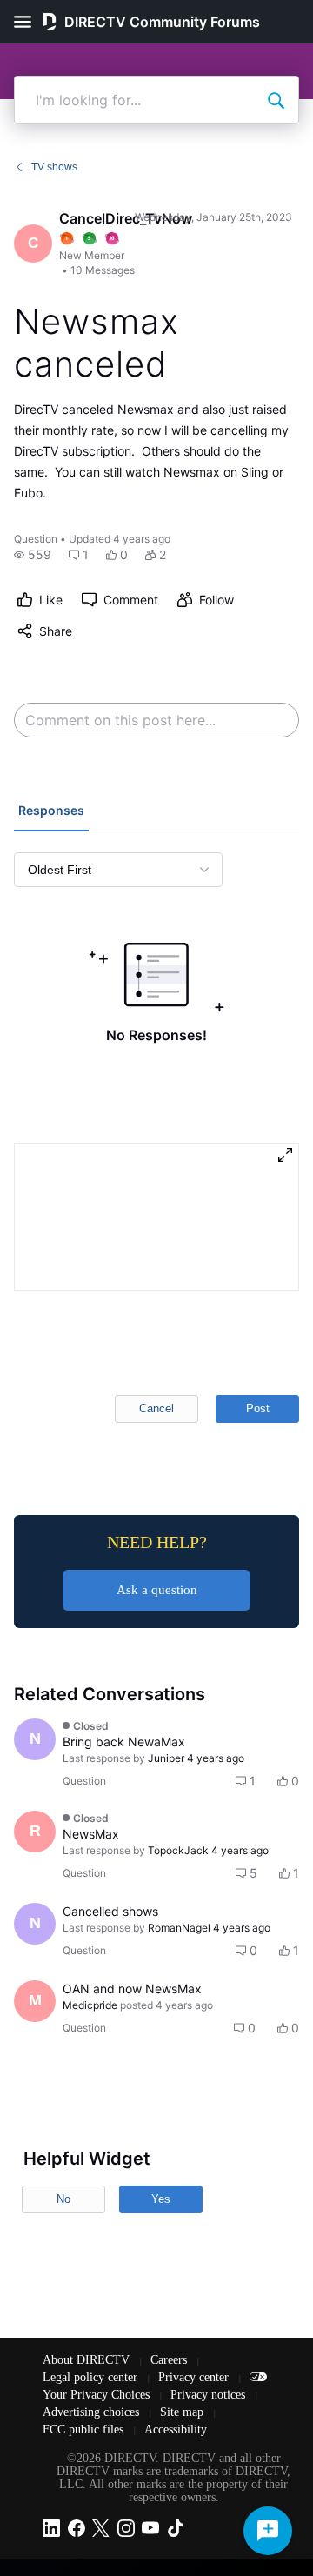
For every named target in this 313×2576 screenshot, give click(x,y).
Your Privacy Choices (98, 2395)
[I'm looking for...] (276, 100)
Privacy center (195, 2377)
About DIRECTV (88, 2360)
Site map (183, 2412)
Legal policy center (92, 2377)
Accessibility (176, 2429)
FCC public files (85, 2429)
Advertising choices (93, 2412)
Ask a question (157, 1590)
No (63, 2199)
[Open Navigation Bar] (28, 22)
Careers (170, 2360)
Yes (161, 2199)
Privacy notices (210, 2395)
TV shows (54, 167)
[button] (33, 555)
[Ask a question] (268, 2531)
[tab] (51, 812)
